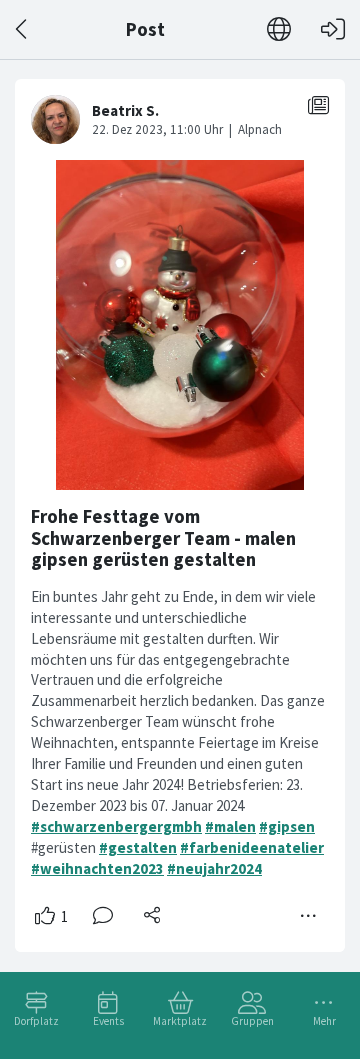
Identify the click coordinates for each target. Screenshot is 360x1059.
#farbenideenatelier (252, 847)
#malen (230, 826)
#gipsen (287, 826)
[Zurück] (22, 29)
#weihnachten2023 (97, 868)
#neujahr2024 (214, 868)
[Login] (333, 29)
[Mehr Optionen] (309, 916)
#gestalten (138, 847)
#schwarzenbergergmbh (116, 826)
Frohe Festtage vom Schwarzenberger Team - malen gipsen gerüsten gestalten (163, 538)
